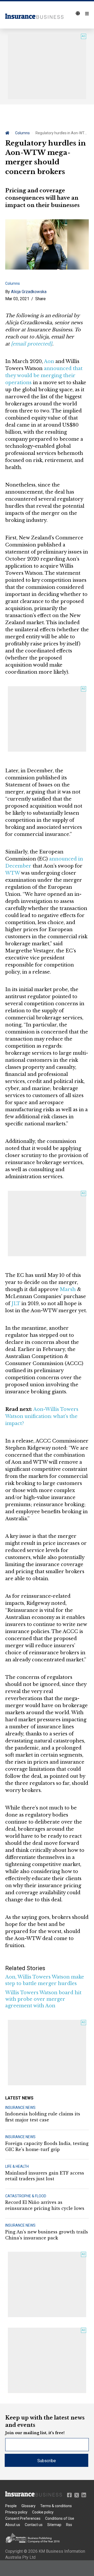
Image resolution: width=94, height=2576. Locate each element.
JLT (16, 1304)
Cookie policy (43, 2512)
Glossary (28, 2506)
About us (13, 2525)
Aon (49, 361)
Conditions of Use (60, 2518)
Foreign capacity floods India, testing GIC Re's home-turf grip (47, 2146)
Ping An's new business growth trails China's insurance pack (47, 2235)
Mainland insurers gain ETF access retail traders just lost (45, 2176)
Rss (69, 2525)
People (11, 2506)
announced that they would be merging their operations (44, 376)
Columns (22, 133)
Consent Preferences (23, 2518)
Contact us (34, 2525)
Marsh (68, 1289)
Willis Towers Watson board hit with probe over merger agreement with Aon (43, 1999)
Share (40, 299)
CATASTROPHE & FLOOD (26, 2196)
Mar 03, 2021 (17, 299)
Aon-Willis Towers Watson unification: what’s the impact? (42, 1416)
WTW (13, 873)
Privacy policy (16, 2512)
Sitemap (54, 2525)
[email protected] (32, 344)
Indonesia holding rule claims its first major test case (43, 2117)
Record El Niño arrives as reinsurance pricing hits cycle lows (45, 2205)
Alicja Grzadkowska (29, 292)
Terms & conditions (56, 2506)
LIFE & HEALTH (17, 2166)
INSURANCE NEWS (20, 2108)
